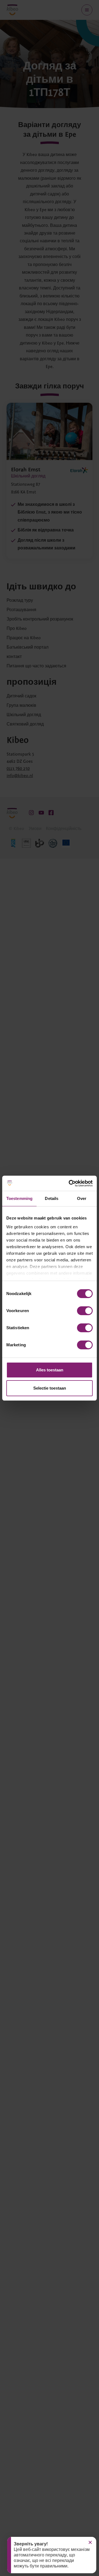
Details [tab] (52, 1198)
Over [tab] (82, 1198)
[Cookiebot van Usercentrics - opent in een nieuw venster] (70, 1183)
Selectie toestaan (50, 1388)
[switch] (85, 1311)
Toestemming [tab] (19, 1198)
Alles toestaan (50, 1370)
